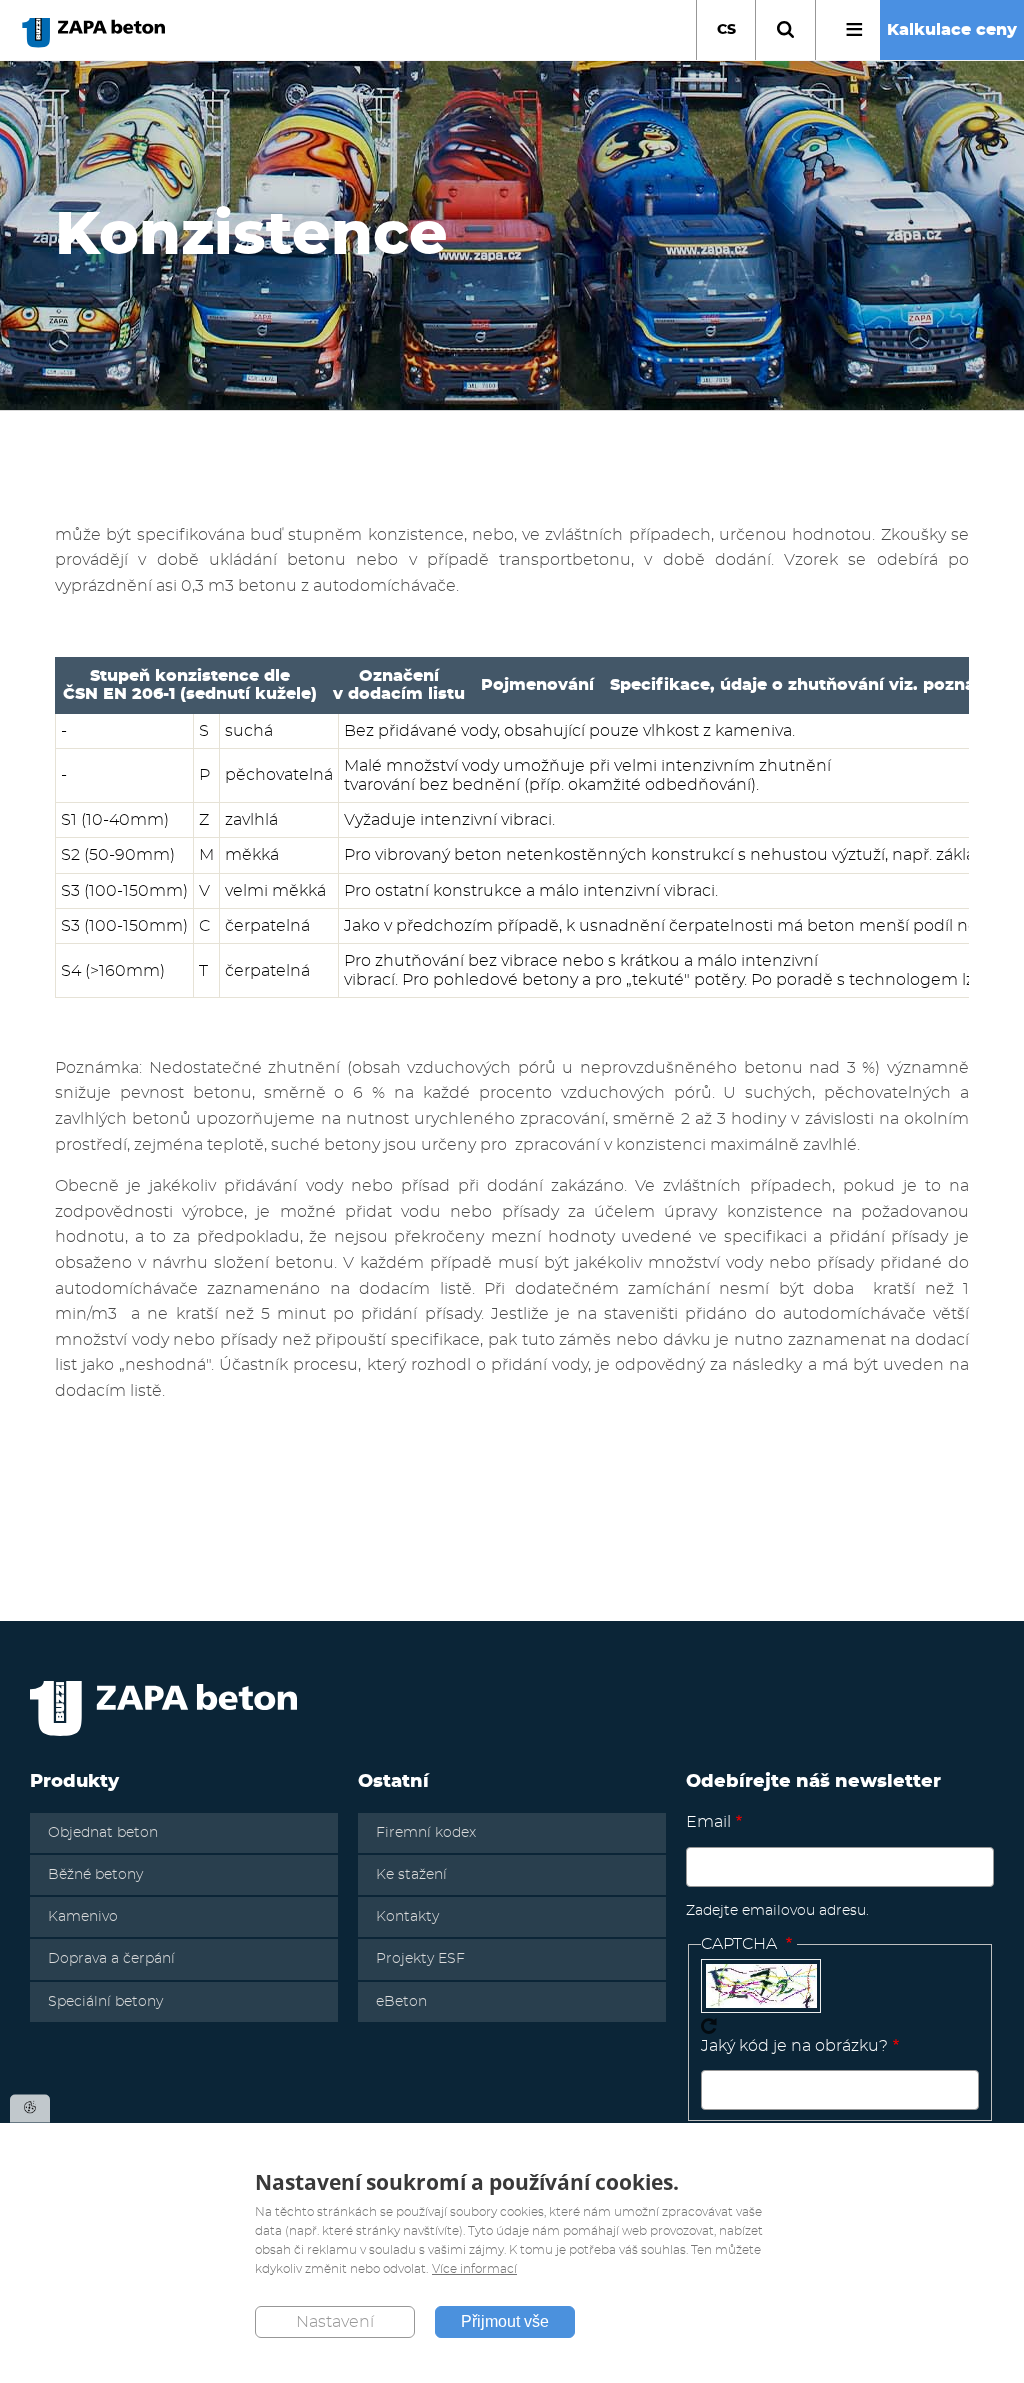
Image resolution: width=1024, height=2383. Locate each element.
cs (726, 30)
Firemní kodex (426, 1833)
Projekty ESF (420, 1959)
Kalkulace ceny (952, 30)
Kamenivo (83, 1917)
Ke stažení (411, 1875)
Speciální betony (105, 2002)
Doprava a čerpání (111, 1959)
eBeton (401, 2002)
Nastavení (335, 2322)
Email (708, 1822)
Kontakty (407, 1917)
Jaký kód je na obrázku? (794, 2046)
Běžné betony (95, 1875)
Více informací (474, 2269)
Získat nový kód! (709, 2026)
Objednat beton (103, 1833)
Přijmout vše (505, 2321)
